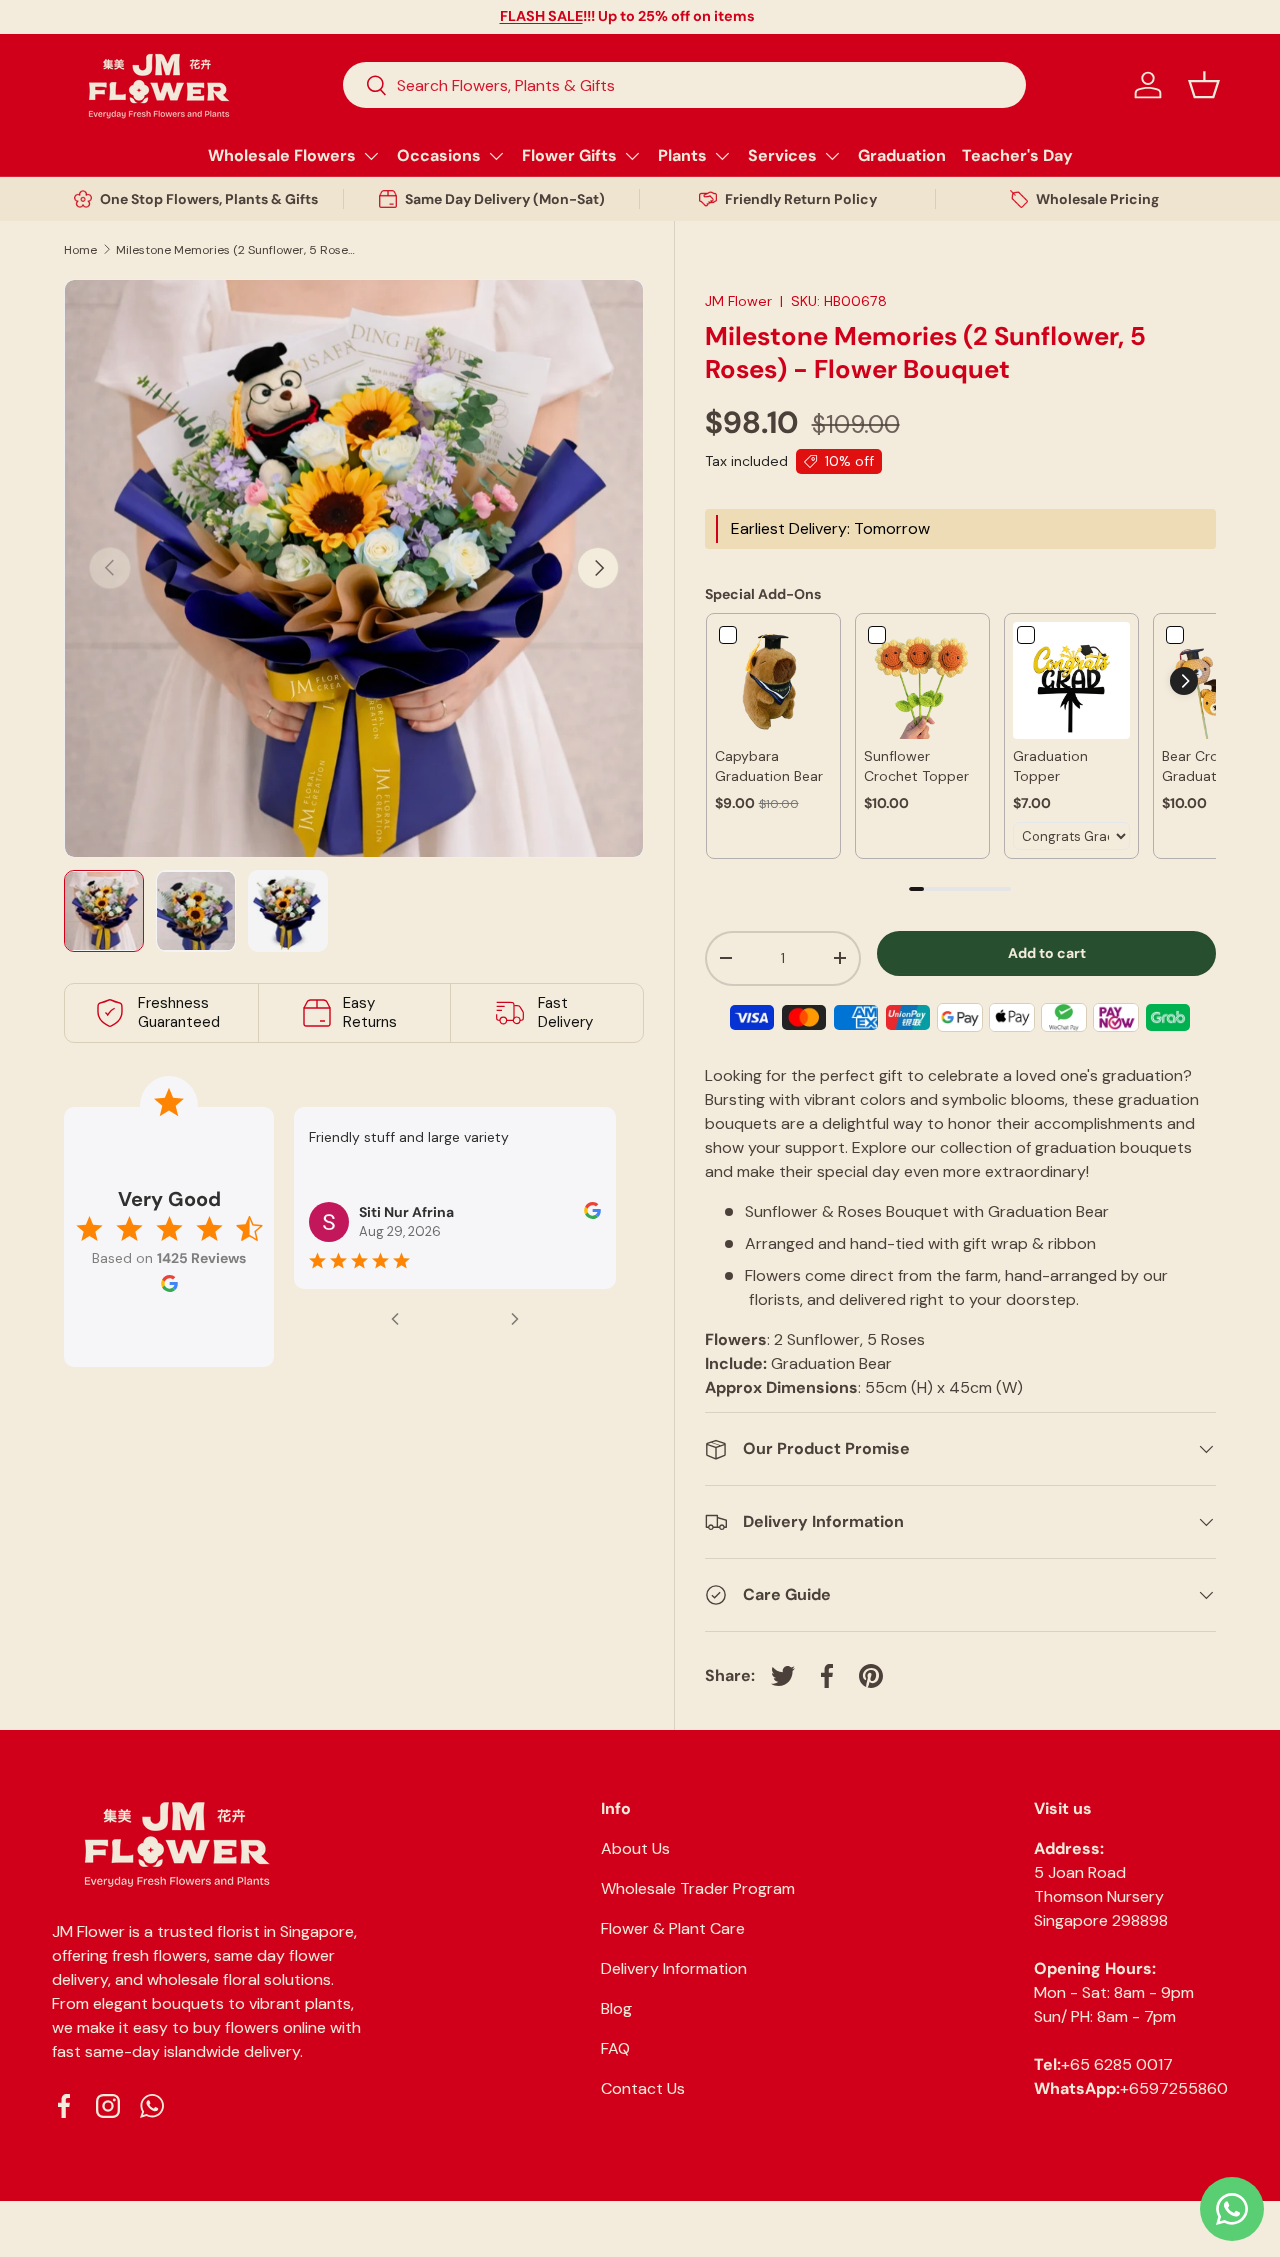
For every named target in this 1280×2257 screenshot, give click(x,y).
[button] (1204, 85)
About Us (635, 1848)
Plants (682, 155)
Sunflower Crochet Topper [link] (916, 766)
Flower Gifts (569, 155)
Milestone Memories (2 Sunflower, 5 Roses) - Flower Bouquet (236, 250)
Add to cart (1047, 953)
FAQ (615, 2048)
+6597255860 (1174, 2088)
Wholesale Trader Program (698, 1888)
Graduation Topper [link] (1050, 766)
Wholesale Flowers (282, 155)
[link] (773, 680)
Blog (616, 2008)
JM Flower (738, 301)
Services (782, 155)
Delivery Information (674, 1968)
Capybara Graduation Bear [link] (769, 766)
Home (80, 250)
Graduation (902, 155)
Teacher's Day (1017, 155)
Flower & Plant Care (673, 1928)
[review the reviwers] (592, 1214)
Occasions (439, 155)
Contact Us (643, 2088)
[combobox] (684, 85)
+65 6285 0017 (1117, 2064)
